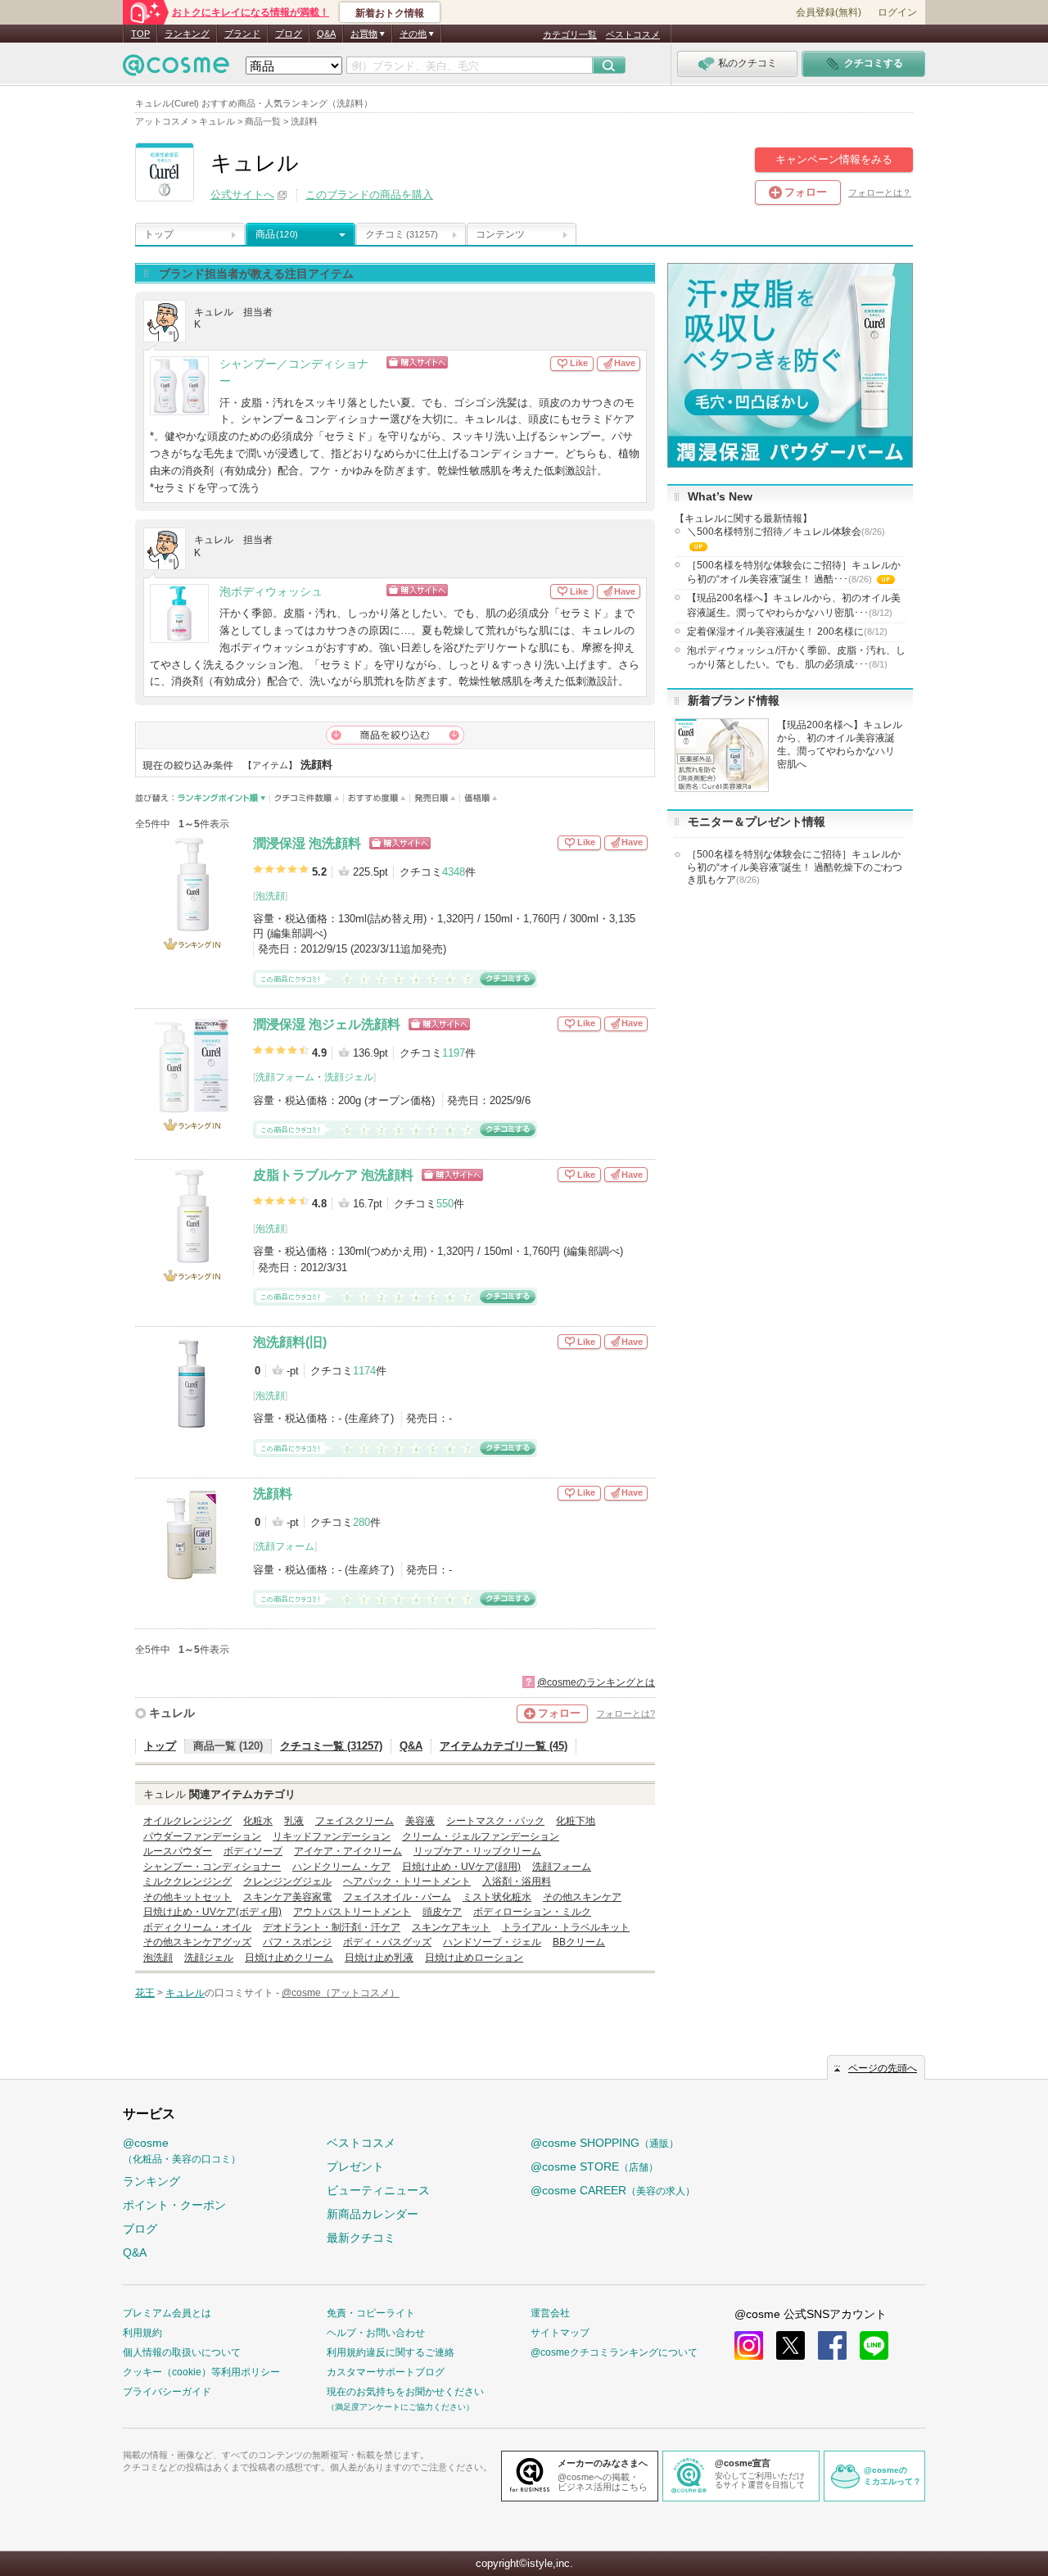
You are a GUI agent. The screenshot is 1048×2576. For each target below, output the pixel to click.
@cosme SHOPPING (605, 2143)
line (874, 2345)
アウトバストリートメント (352, 1912)
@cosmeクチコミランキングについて (614, 2352)
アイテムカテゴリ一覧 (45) (504, 1746)
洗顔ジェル (349, 1077)
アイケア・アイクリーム (348, 1851)
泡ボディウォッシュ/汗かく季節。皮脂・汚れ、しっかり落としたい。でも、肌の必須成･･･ (796, 657)
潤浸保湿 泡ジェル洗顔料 (327, 1024)
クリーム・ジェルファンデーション (481, 1836)
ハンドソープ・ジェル (492, 1942)
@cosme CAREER (613, 2190)
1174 (364, 1371)
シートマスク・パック (495, 1821)
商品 (277, 234)
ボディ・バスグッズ (387, 1942)
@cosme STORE (594, 2166)
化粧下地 (576, 1821)
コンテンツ (500, 234)
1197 (454, 1053)
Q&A (326, 34)
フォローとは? (626, 1714)
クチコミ (402, 234)
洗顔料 (273, 1494)
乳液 (294, 1821)
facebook (832, 2345)
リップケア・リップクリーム (477, 1851)
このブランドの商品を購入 (369, 195)
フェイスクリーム (355, 1821)
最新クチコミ (361, 2238)
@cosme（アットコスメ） (341, 1993)
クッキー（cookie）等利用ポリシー (201, 2372)
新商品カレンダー (373, 2214)
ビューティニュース (378, 2190)
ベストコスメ (633, 34)
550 (445, 1204)
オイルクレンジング (187, 1821)
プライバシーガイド (167, 2392)
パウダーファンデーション (202, 1836)
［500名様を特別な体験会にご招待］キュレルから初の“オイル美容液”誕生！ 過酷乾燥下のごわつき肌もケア (795, 867)
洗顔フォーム (285, 1077)
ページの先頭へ (883, 2068)
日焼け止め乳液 (379, 1958)
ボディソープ (253, 1851)
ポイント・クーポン (174, 2205)
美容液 (420, 1821)
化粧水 (258, 1821)
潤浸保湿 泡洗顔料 (307, 843)
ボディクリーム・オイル (197, 1927)
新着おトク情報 (390, 13)
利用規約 (142, 2333)
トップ (159, 234)
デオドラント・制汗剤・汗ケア (332, 1927)
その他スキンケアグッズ (197, 1942)
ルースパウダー (178, 1851)
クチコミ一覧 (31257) (331, 1746)
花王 (145, 1993)
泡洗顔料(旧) (290, 1342)
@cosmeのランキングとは (596, 1682)
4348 (454, 872)
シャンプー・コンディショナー (212, 1867)
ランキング (187, 34)
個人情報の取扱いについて (182, 2352)
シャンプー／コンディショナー (294, 373)
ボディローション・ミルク (532, 1912)
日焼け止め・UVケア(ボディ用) (212, 1912)
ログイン (897, 12)
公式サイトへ (242, 195)
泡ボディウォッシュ (271, 592)
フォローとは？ (880, 192)
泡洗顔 (270, 896)
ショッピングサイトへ (469, 362)
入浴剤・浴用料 (517, 1881)
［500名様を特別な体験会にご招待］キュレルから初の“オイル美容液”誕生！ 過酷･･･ (794, 573)
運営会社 (550, 2313)
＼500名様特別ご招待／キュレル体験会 (786, 540)
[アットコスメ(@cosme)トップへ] (176, 69)
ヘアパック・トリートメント (407, 1881)
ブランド (242, 34)
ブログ (289, 34)
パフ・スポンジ (297, 1942)
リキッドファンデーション (332, 1836)
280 (361, 1522)
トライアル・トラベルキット (566, 1927)
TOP (140, 34)
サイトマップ (560, 2333)
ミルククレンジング (187, 1881)
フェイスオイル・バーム (397, 1897)
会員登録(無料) (829, 12)
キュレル (172, 1713)
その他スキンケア (582, 1897)
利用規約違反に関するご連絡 (391, 2352)
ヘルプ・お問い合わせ (376, 2333)
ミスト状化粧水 (497, 1897)
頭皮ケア (442, 1912)
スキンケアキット (451, 1927)
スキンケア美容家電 (287, 1897)
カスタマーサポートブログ (386, 2372)
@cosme (182, 2150)
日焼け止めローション (474, 1958)
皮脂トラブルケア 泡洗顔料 (333, 1175)
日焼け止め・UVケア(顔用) (461, 1867)
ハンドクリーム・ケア (341, 1867)
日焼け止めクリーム (289, 1958)
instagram (749, 2345)
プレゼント (355, 2166)
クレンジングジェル (287, 1881)
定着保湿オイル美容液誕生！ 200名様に (787, 632)
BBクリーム (579, 1942)
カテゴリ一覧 (570, 34)
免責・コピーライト (371, 2313)
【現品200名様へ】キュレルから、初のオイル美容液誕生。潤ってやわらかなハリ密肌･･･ (794, 605)
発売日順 (435, 798)
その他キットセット (187, 1897)
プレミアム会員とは (167, 2313)
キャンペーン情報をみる (834, 159)
